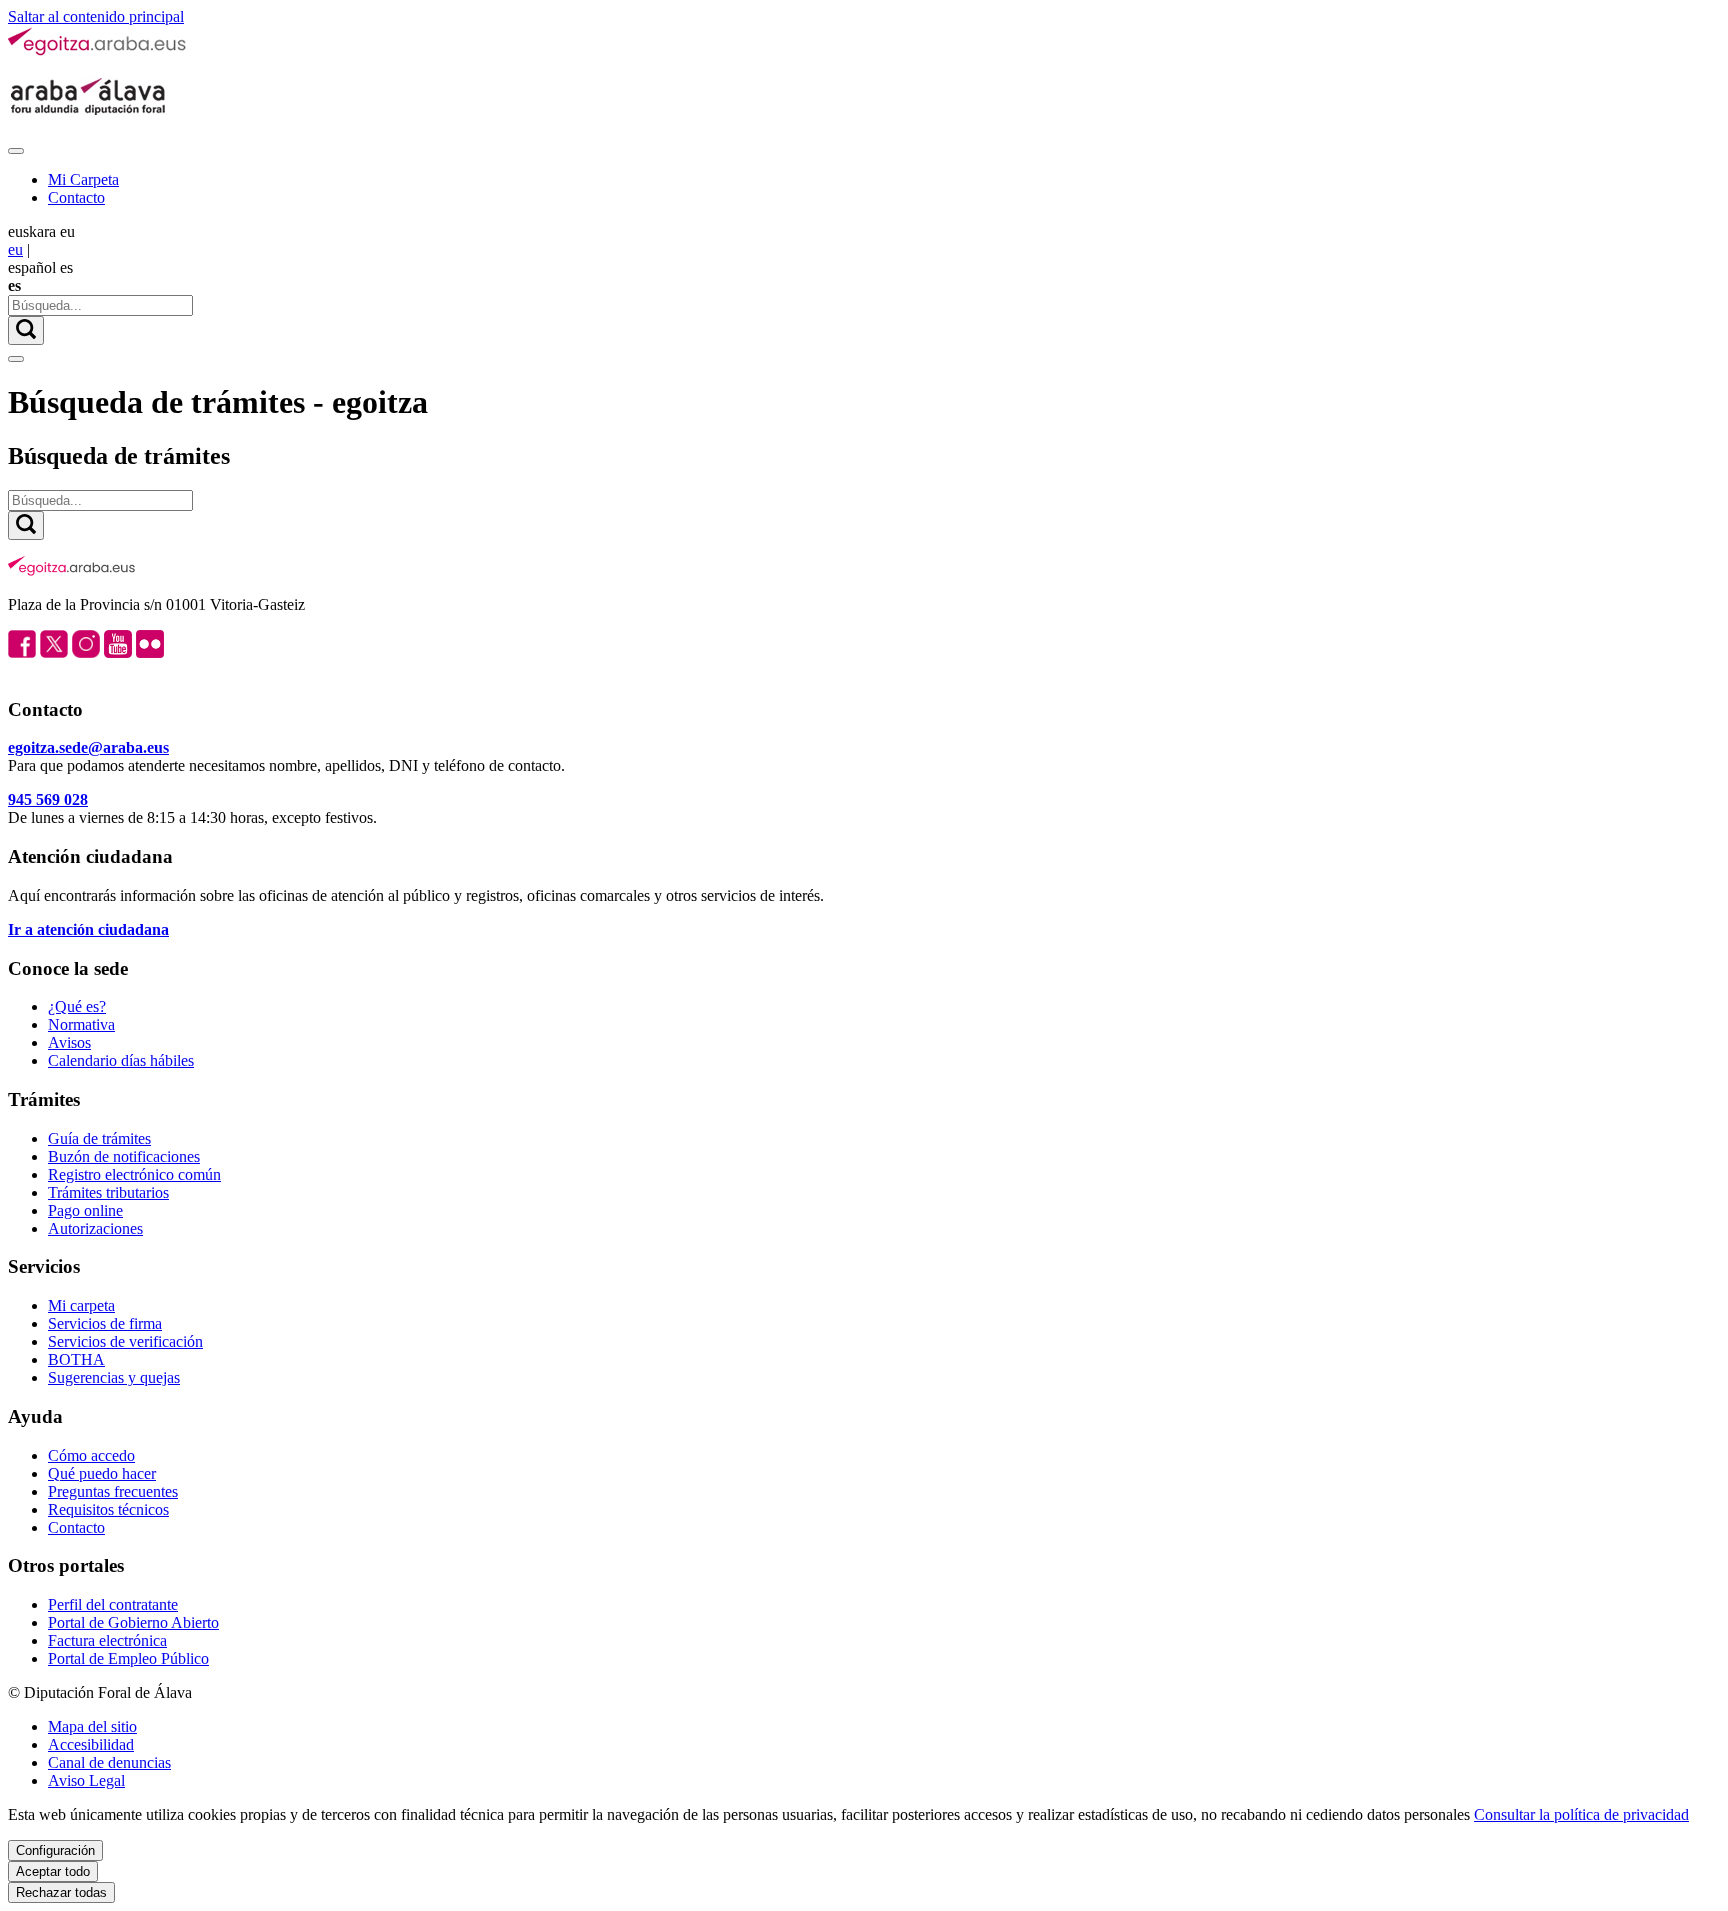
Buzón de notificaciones (124, 1156)
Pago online (85, 1210)
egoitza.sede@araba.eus (88, 747)
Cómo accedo (91, 1455)
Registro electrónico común (134, 1174)
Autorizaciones (95, 1228)
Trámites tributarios (108, 1192)
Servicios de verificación (125, 1341)
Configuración (55, 1850)
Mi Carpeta (83, 179)
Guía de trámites (99, 1138)
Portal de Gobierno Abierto (133, 1622)
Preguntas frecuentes (113, 1491)
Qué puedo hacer (102, 1473)
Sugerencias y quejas (114, 1377)
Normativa (81, 1024)
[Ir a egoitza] (98, 51)
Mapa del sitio (92, 1726)
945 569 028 (48, 799)
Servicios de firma (105, 1323)
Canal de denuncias (109, 1762)
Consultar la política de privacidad (1581, 1814)
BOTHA (76, 1359)
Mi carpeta (81, 1305)
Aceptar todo (53, 1871)
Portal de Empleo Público (128, 1658)
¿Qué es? (77, 1006)
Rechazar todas (61, 1892)
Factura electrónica (107, 1640)
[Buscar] (26, 330)
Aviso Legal (86, 1780)
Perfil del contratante (113, 1604)
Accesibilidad (91, 1744)
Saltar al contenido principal (96, 16)
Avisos (69, 1042)
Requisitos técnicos (108, 1509)
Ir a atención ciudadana (88, 929)
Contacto (76, 197)
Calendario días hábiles (121, 1060)
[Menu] (16, 151)
